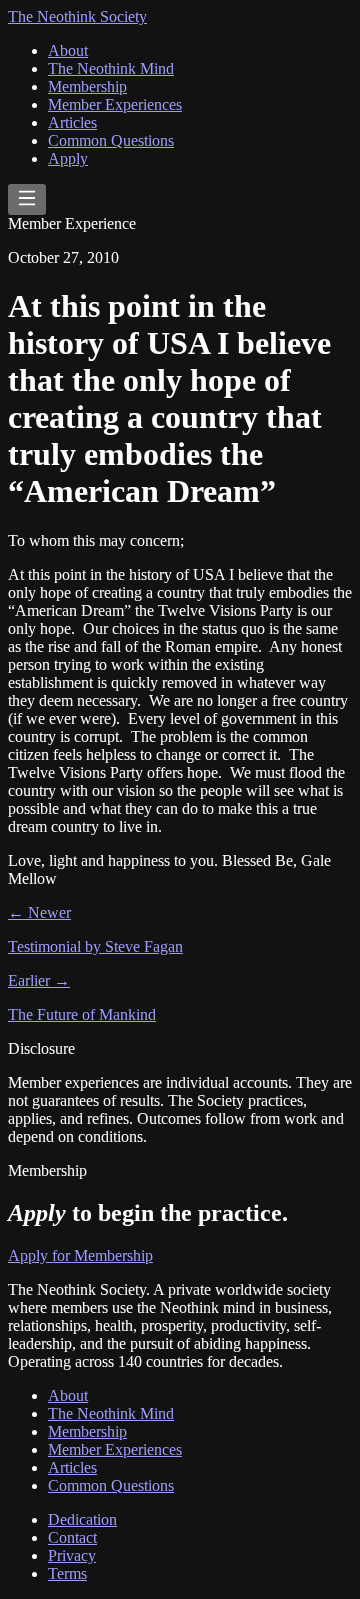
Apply (68, 158)
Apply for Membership (80, 1255)
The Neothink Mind (111, 68)
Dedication (82, 1519)
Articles (72, 122)
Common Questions (111, 140)
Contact (72, 1537)
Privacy (72, 1555)
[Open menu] (27, 199)
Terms (67, 1573)
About (68, 50)
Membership (87, 86)
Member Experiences (115, 104)
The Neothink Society (77, 16)
